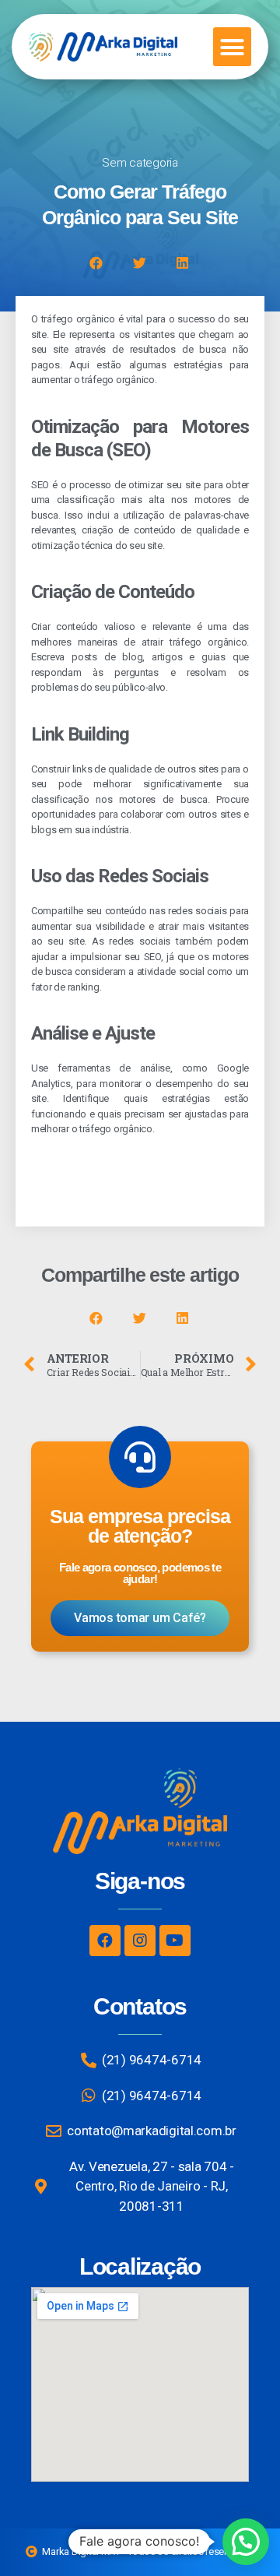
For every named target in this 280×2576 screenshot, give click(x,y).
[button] (232, 47)
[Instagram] (140, 1941)
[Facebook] (105, 1941)
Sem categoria (140, 163)
